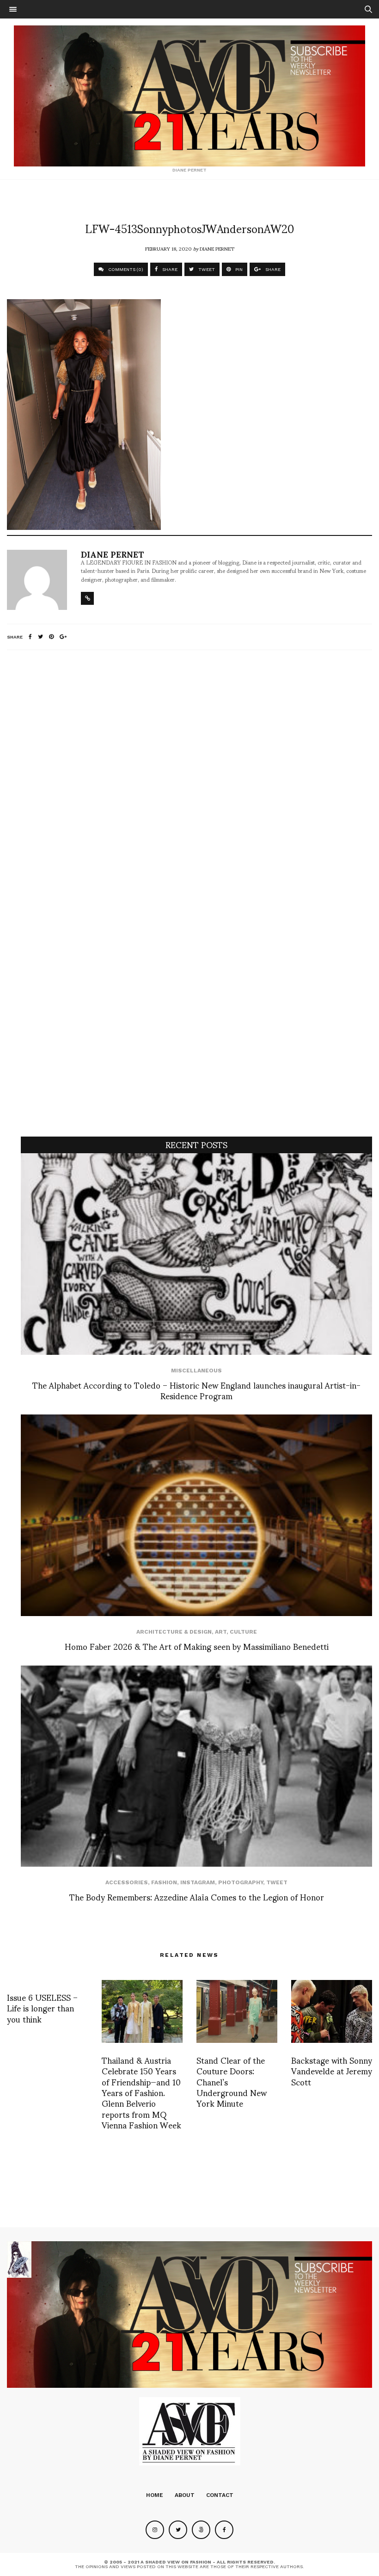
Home (155, 2495)
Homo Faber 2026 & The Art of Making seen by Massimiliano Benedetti (197, 1646)
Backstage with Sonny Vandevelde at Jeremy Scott (332, 2071)
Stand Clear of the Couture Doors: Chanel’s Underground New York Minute (232, 2081)
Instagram (198, 1882)
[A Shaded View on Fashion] (189, 96)
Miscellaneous (196, 1371)
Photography (241, 1882)
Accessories (127, 1882)
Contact (220, 2495)
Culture (243, 1632)
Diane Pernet (217, 248)
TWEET (206, 269)
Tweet (277, 1882)
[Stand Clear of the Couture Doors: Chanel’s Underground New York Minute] (237, 2011)
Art (221, 1632)
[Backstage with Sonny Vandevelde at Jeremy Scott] (332, 2011)
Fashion (164, 1882)
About (185, 2495)
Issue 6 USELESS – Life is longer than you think (42, 2008)
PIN (238, 269)
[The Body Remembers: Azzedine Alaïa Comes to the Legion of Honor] (196, 1766)
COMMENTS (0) (125, 269)
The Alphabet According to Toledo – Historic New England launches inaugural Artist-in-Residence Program (196, 1390)
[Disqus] (189, 780)
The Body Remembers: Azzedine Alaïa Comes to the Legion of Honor (197, 1897)
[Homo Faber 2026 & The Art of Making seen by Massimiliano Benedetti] (196, 1515)
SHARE (169, 269)
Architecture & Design (174, 1632)
